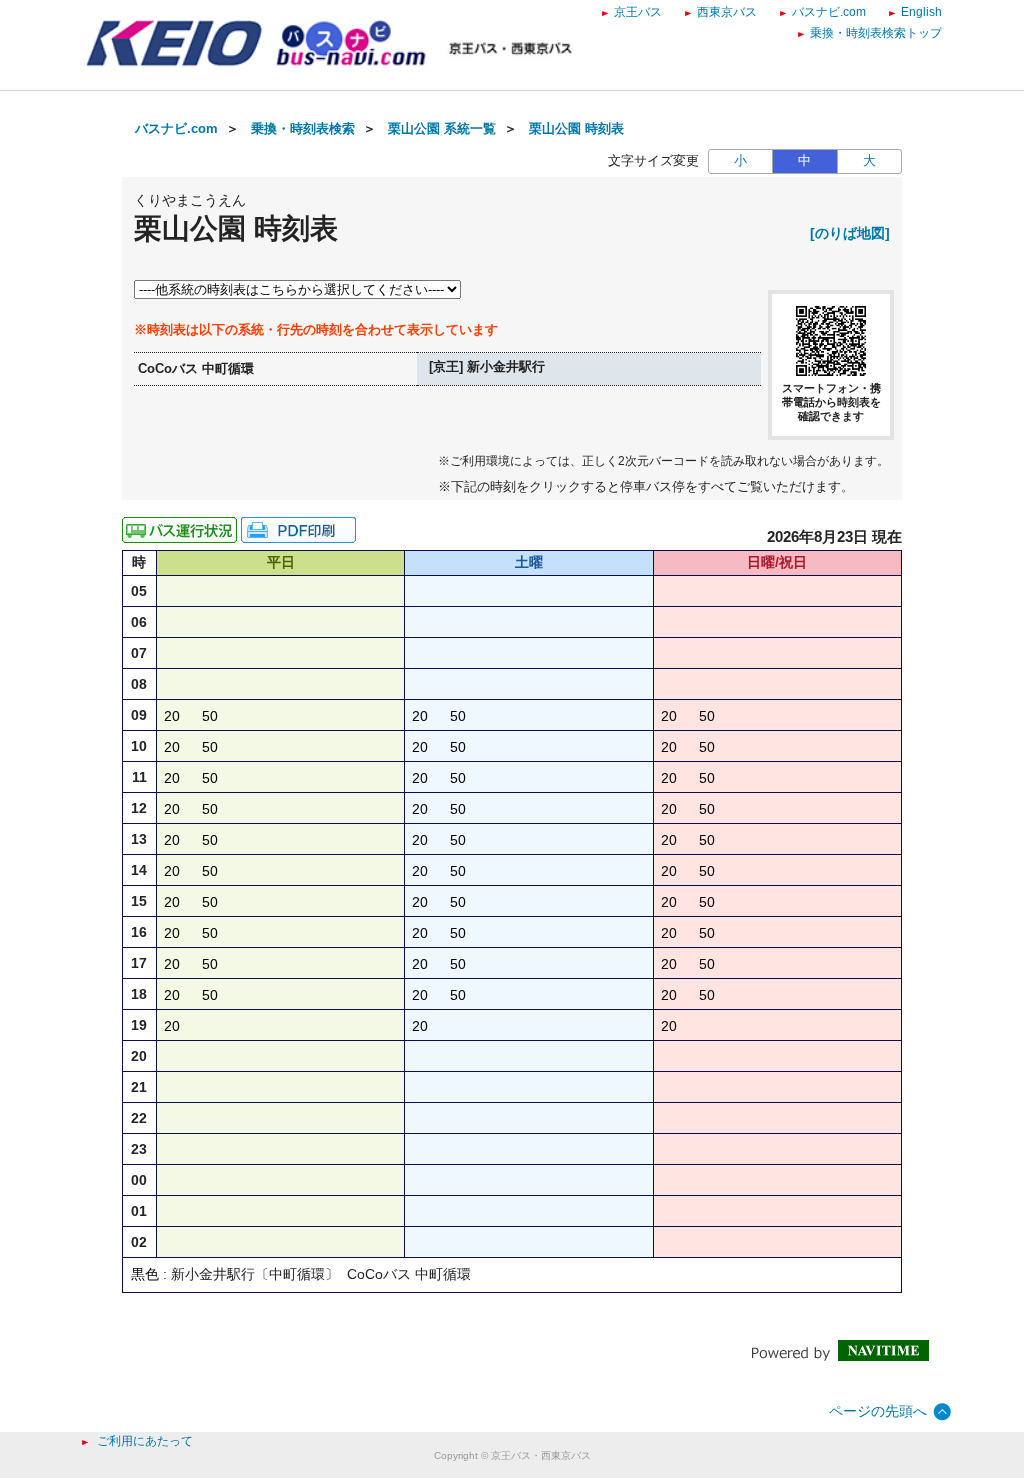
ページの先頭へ (878, 1411)
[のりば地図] (850, 233)
